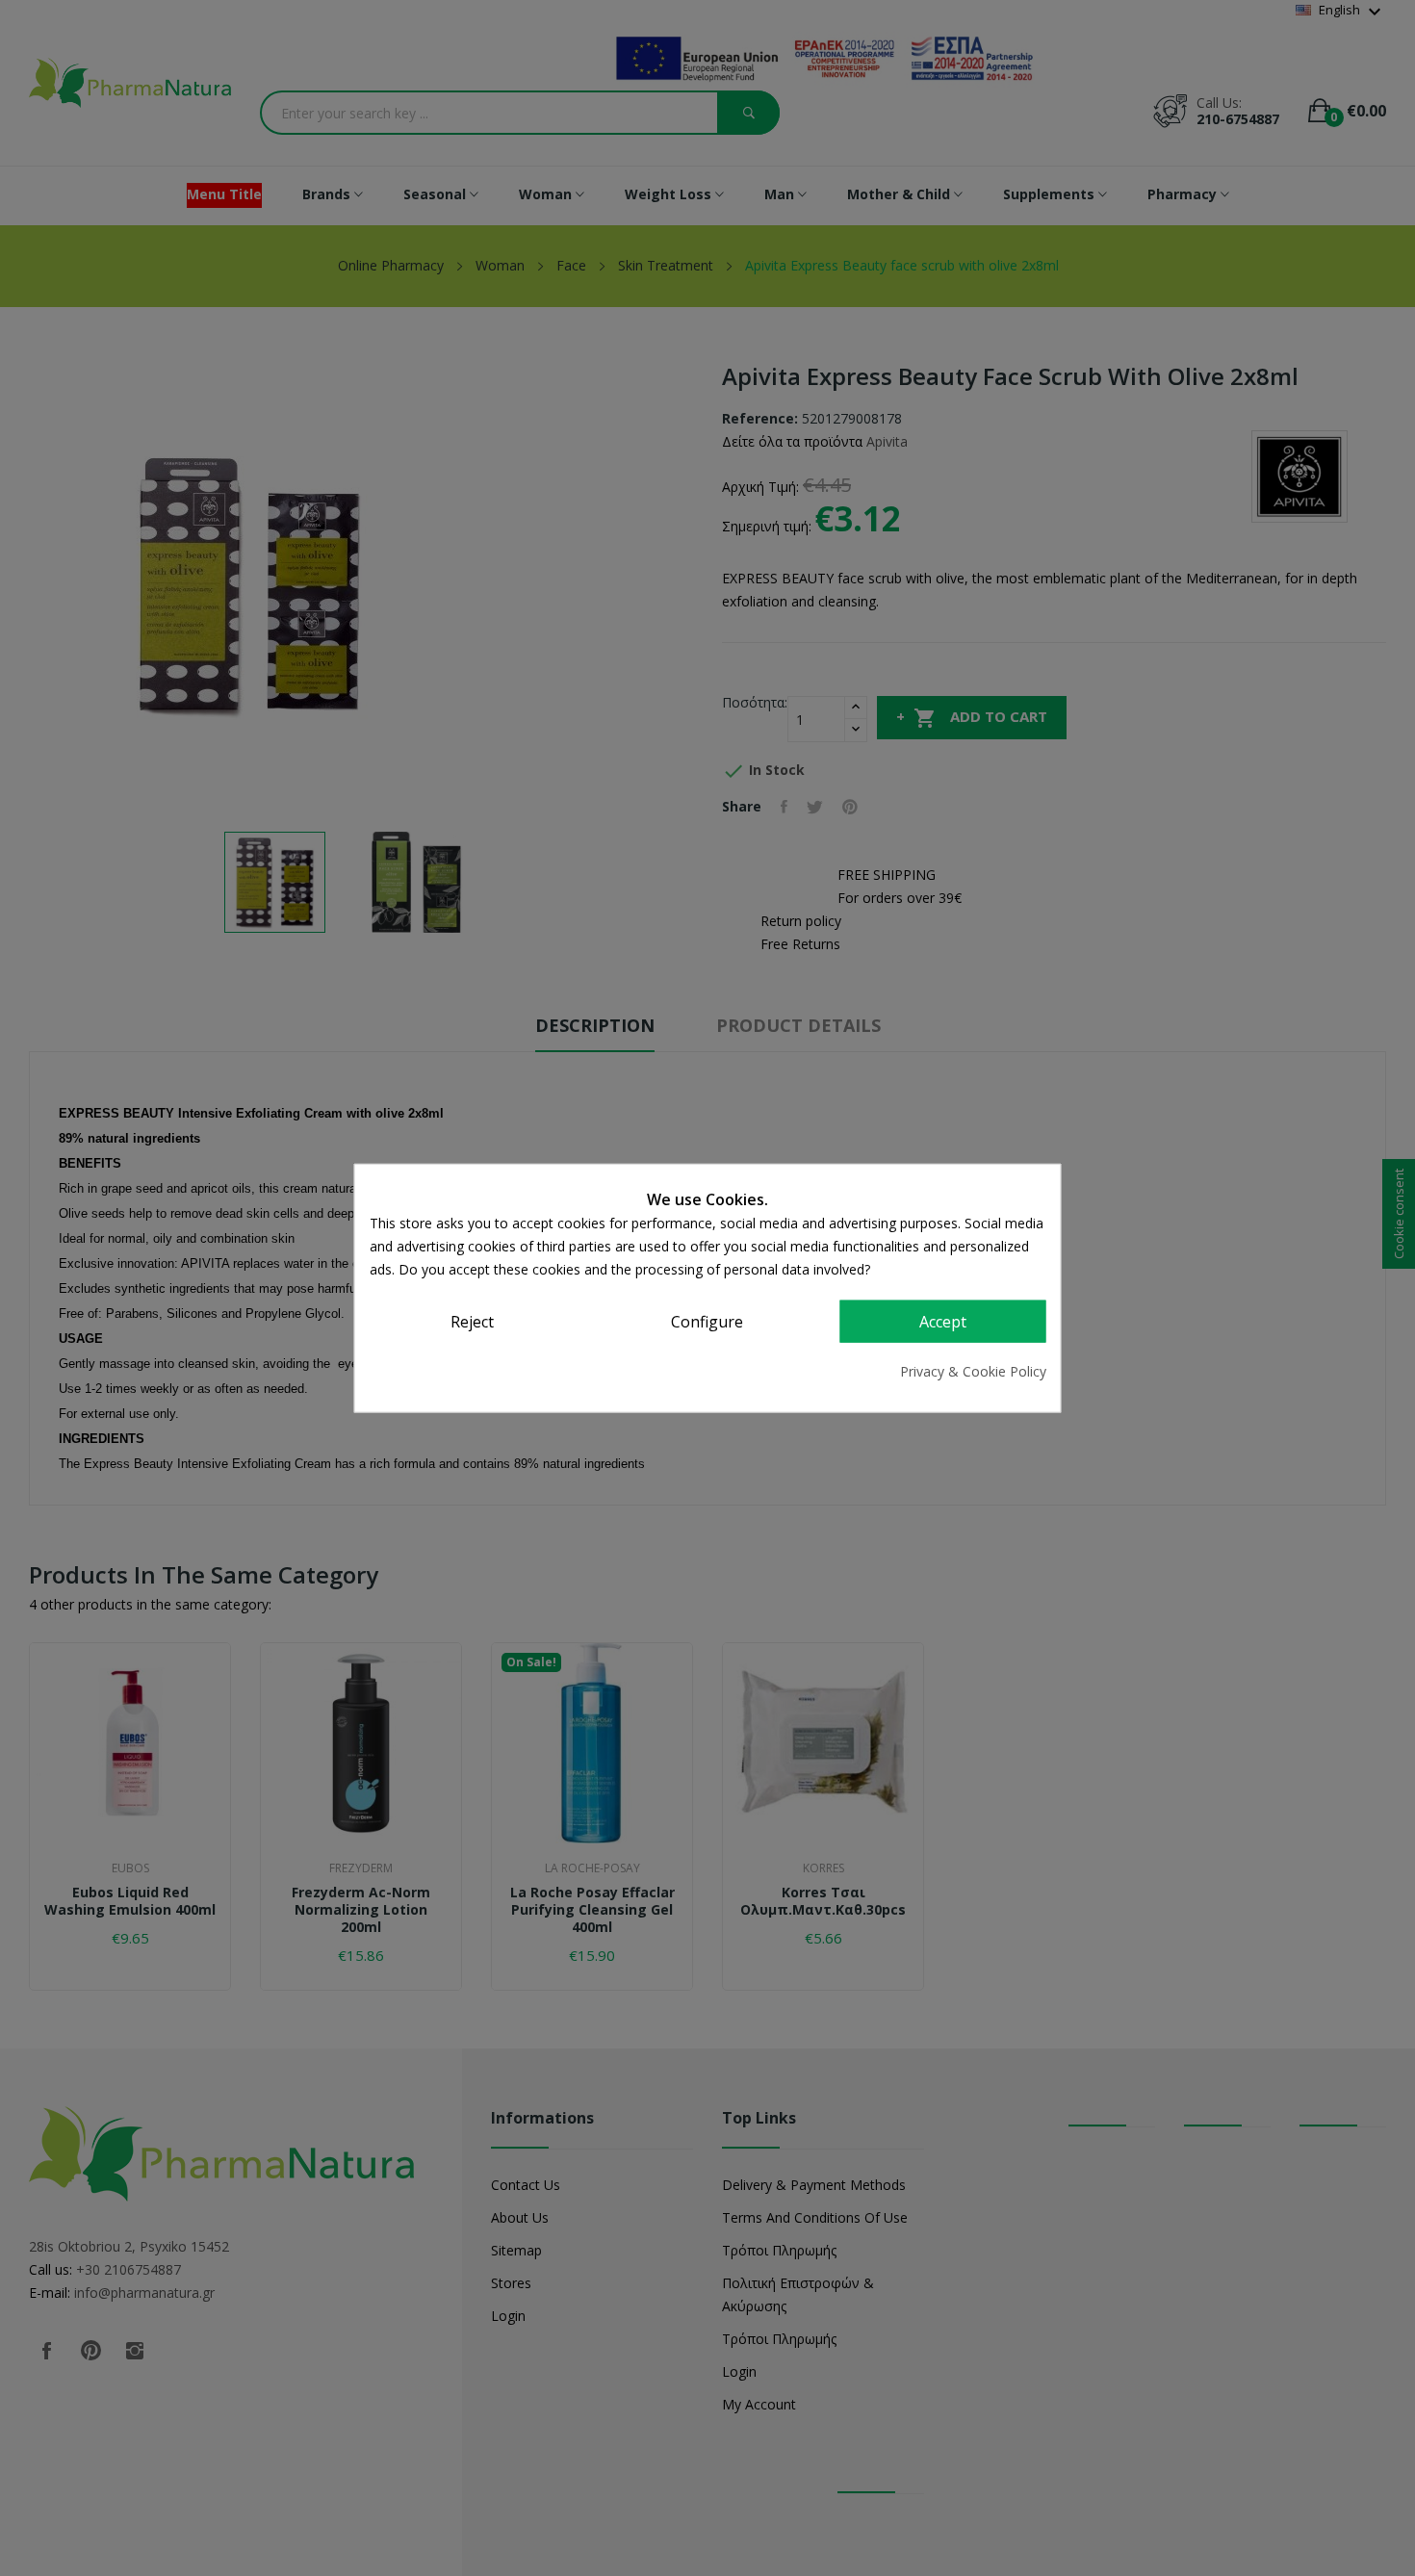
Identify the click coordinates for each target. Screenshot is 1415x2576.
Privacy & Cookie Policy (973, 1370)
